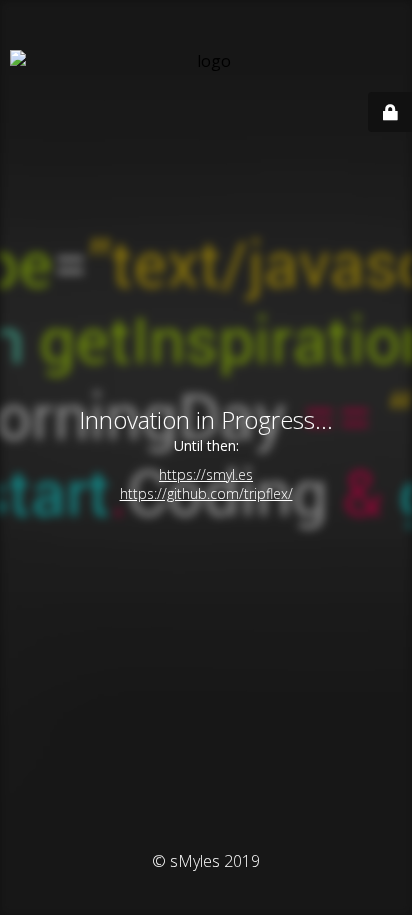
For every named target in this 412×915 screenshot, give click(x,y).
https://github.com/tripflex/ (206, 493)
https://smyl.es (206, 474)
